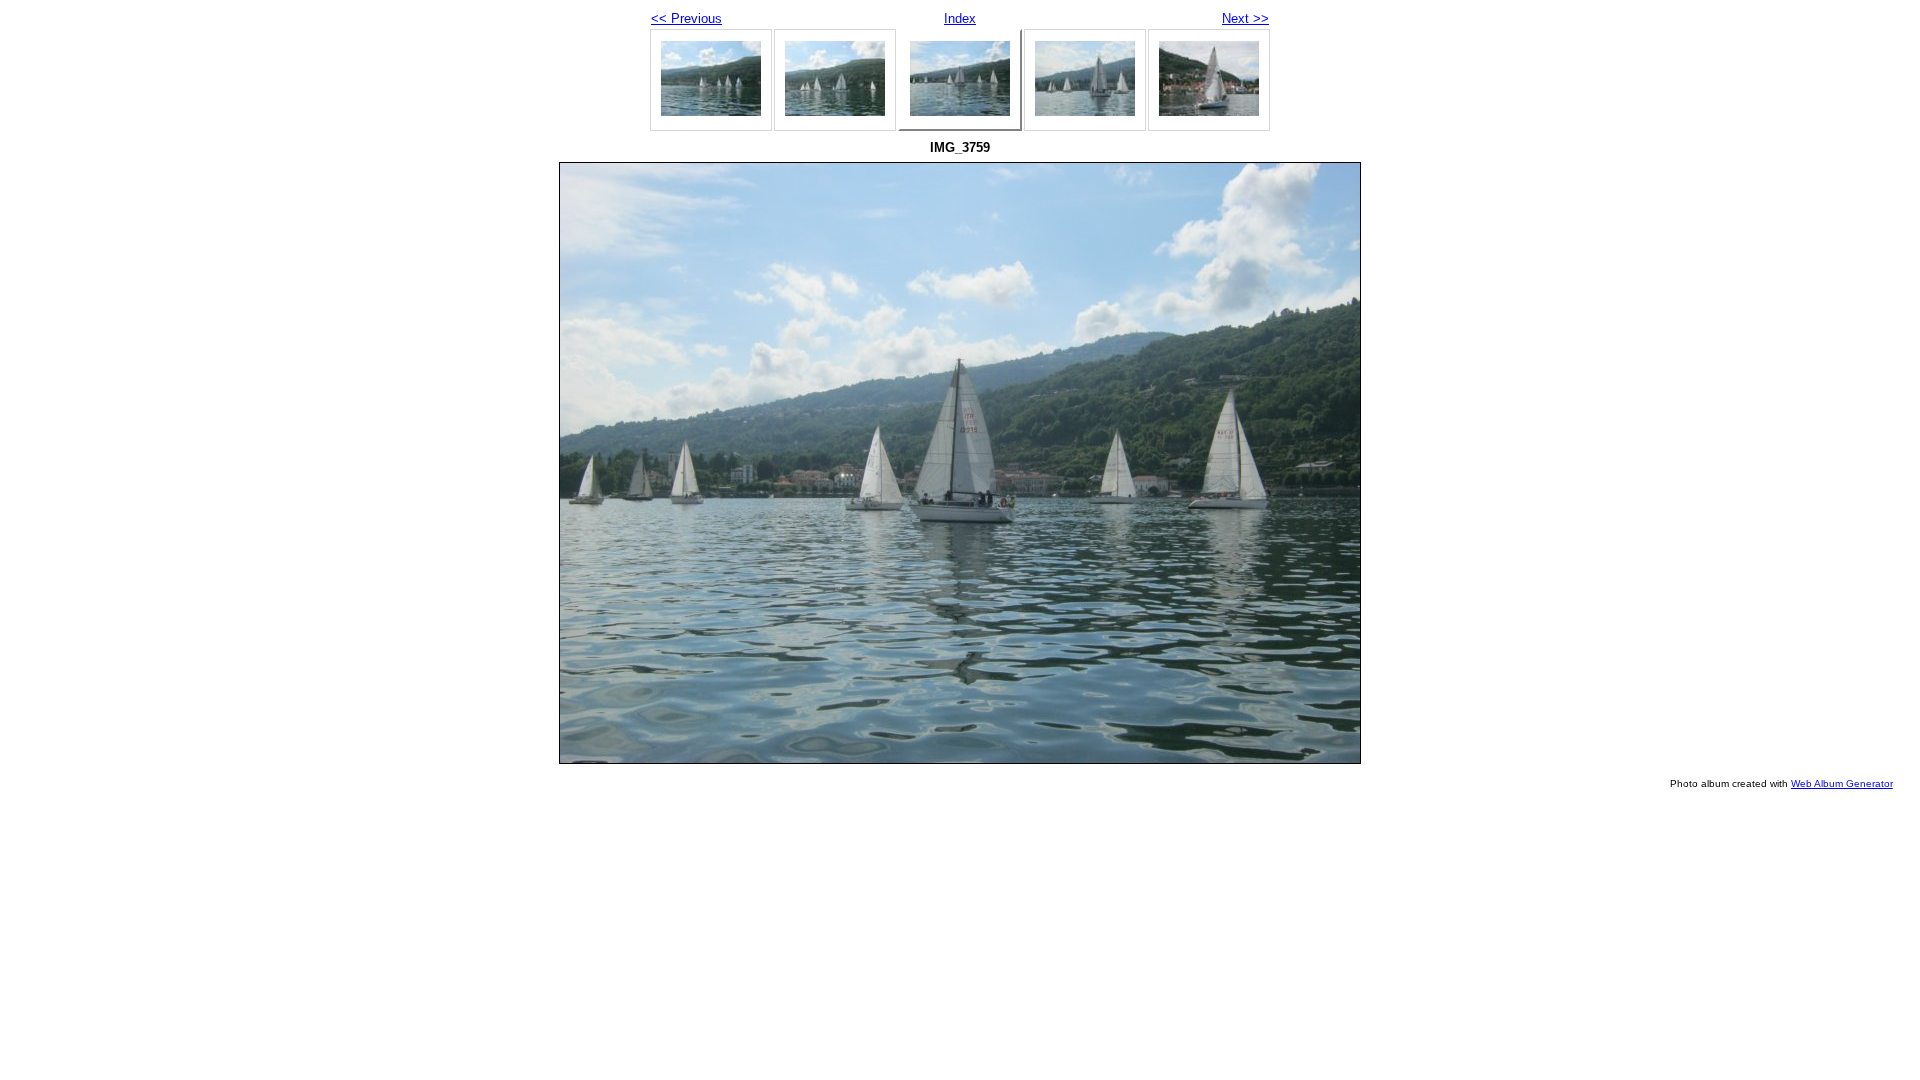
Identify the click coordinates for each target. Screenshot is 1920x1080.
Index (960, 18)
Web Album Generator (1842, 783)
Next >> (1245, 18)
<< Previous (686, 18)
